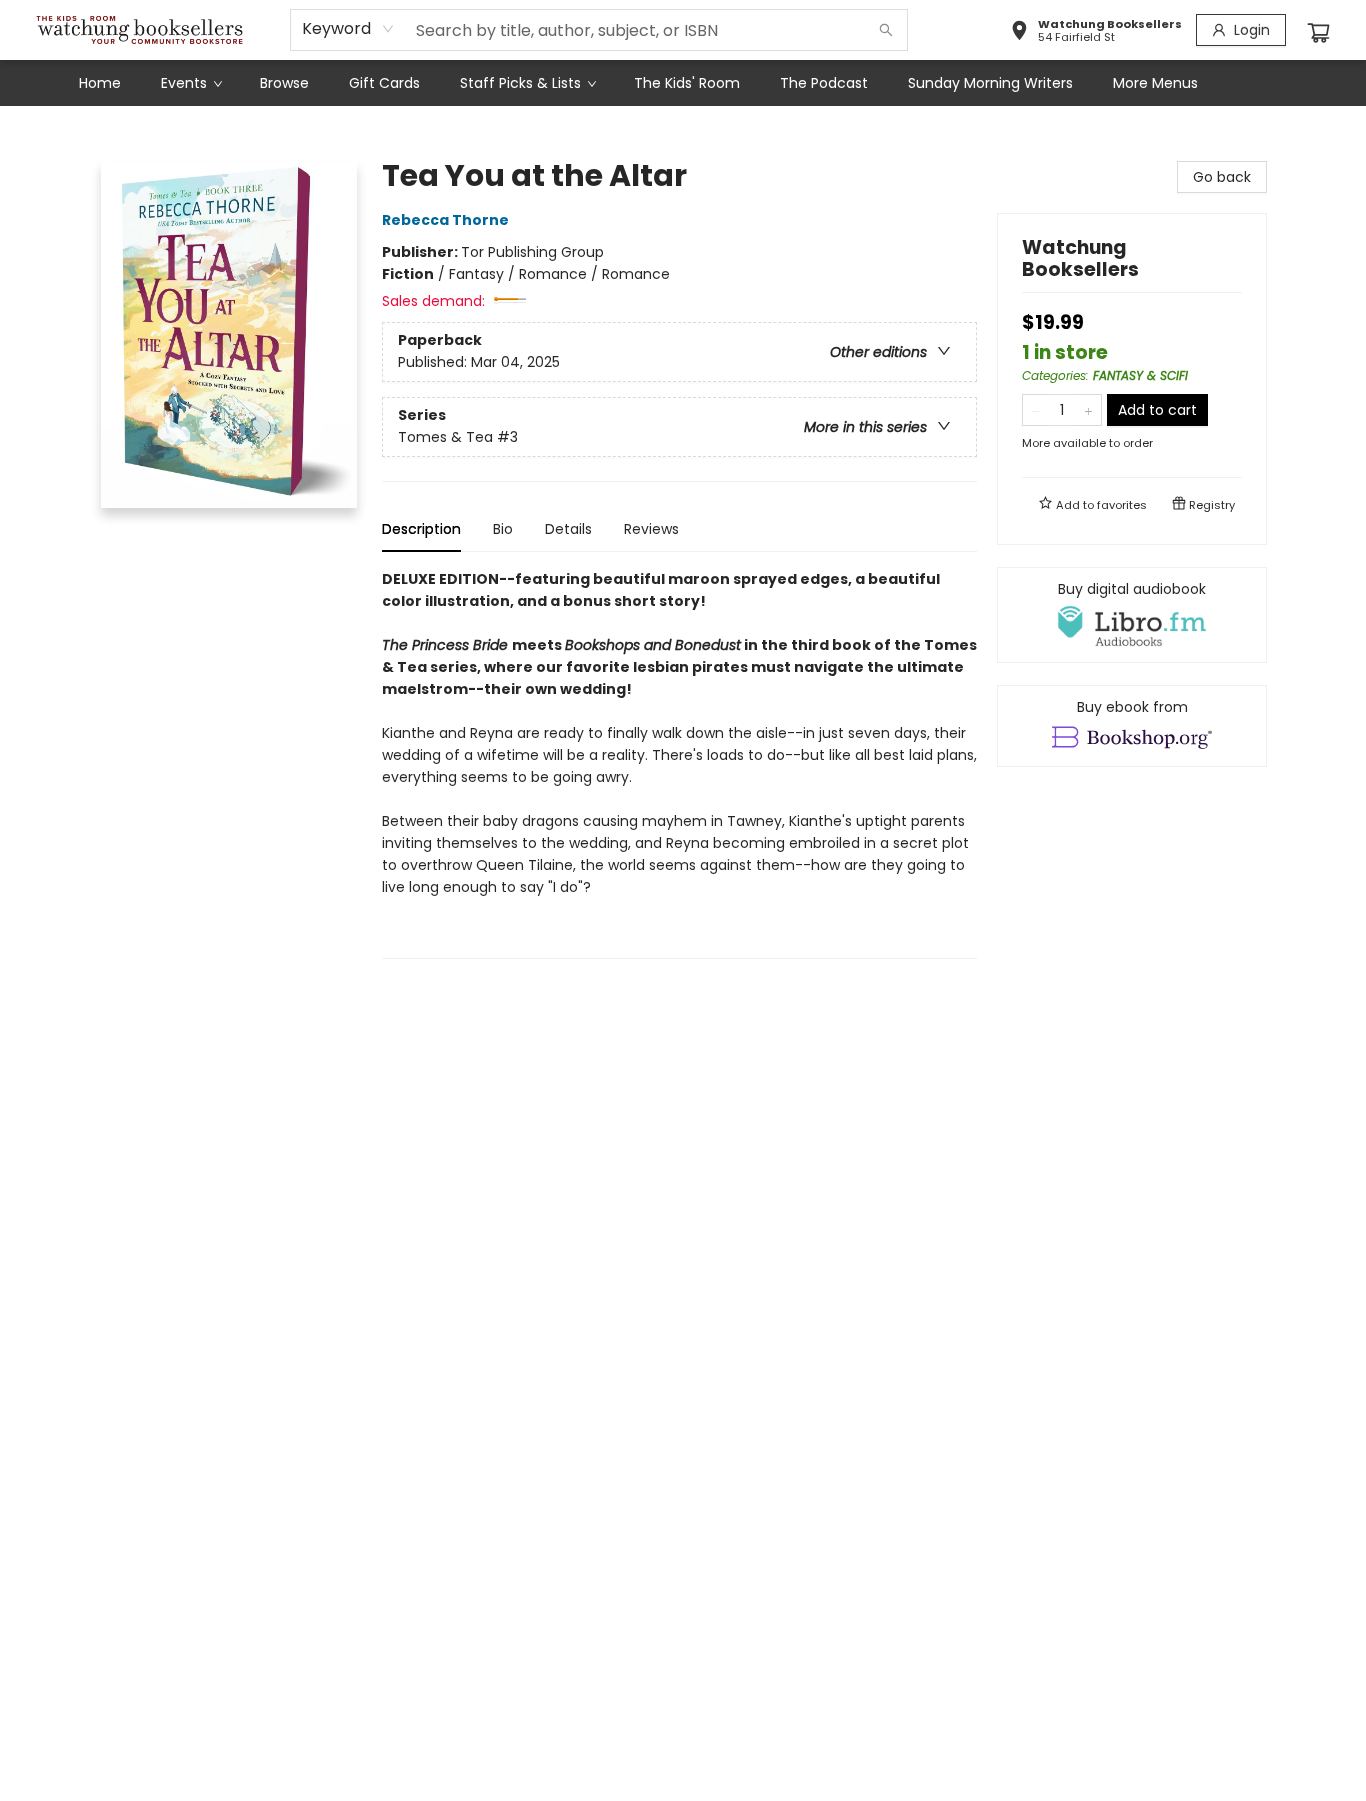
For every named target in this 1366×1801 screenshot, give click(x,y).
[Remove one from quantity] (1035, 410)
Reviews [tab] (651, 529)
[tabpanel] (679, 763)
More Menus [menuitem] (1155, 83)
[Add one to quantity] (1088, 410)
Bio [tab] (503, 529)
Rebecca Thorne (445, 220)
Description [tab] (421, 529)
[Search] (886, 30)
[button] (1096, 33)
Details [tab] (568, 529)
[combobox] (348, 29)
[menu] (683, 83)
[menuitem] (100, 83)
